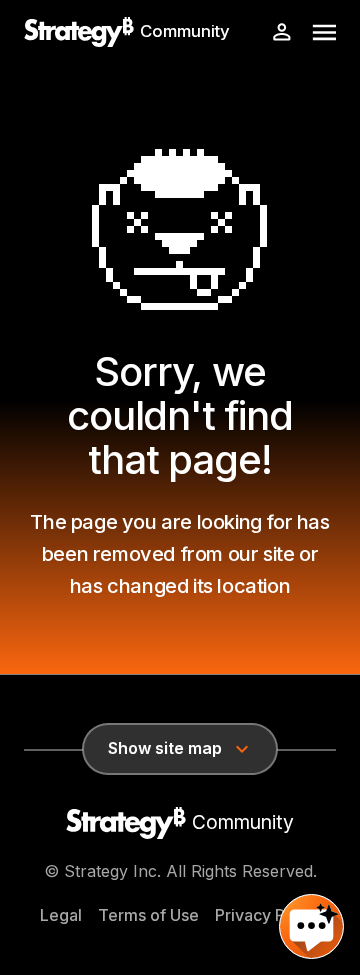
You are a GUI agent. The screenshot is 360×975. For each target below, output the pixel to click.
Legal (61, 915)
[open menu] (324, 32)
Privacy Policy (268, 915)
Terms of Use (148, 915)
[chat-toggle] (311, 926)
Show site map (165, 748)
